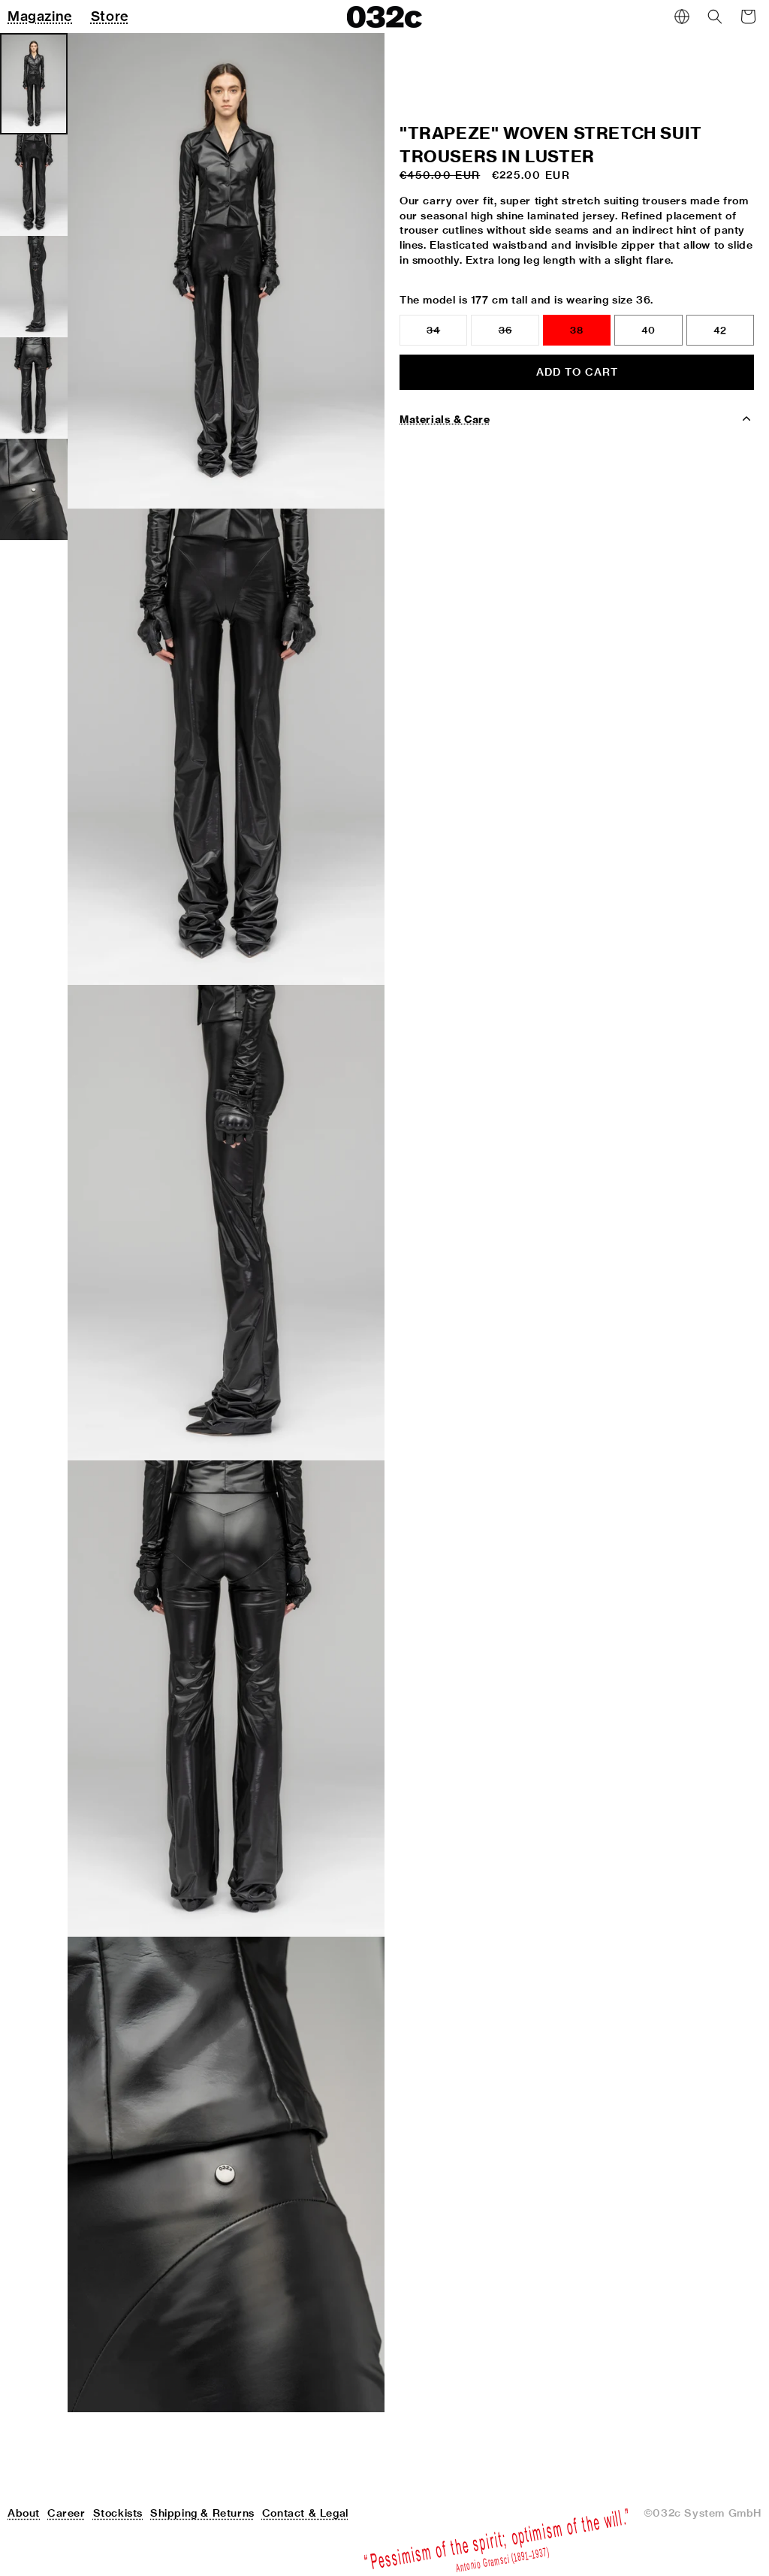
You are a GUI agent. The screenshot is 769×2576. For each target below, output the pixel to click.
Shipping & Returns (202, 2513)
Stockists (118, 2513)
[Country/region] (682, 17)
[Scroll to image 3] (34, 287)
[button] (715, 17)
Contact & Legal (305, 2513)
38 (577, 330)
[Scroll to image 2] (34, 185)
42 (720, 330)
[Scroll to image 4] (34, 388)
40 (648, 330)
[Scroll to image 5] (34, 489)
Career (66, 2513)
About (24, 2513)
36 (519, 334)
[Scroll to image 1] (34, 84)
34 (447, 334)
